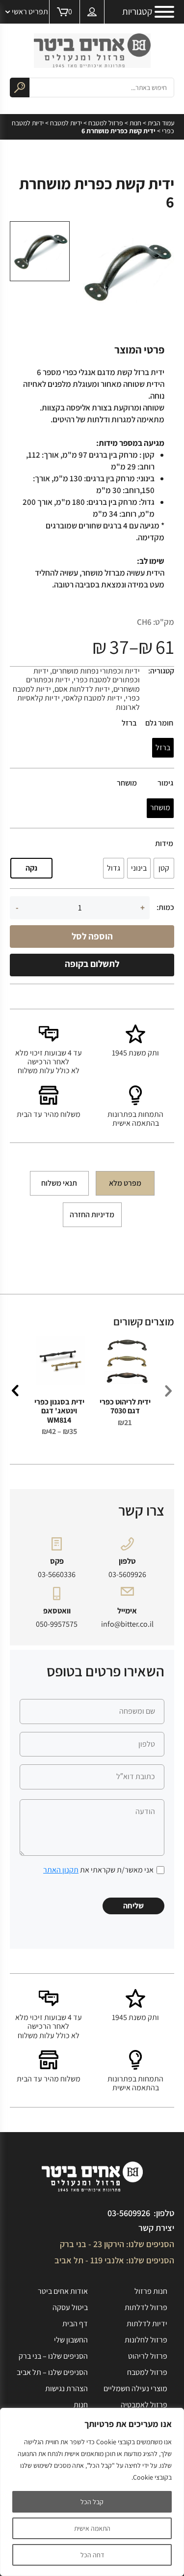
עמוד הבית (161, 123)
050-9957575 (57, 1624)
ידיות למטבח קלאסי (93, 698)
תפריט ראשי (30, 12)
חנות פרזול (151, 2291)
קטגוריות (137, 12)
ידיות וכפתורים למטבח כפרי (87, 675)
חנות (135, 123)
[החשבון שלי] (92, 12)
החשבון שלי (71, 2340)
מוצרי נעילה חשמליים (135, 2388)
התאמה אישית (92, 2528)
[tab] (125, 1183)
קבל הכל (92, 2502)
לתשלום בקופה (92, 964)
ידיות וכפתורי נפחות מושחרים (96, 671)
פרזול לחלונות (146, 2340)
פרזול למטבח (106, 123)
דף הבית (75, 2324)
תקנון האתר (61, 1870)
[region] (92, 2492)
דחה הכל (92, 2555)
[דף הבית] (92, 51)
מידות (164, 844)
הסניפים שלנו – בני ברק (53, 2356)
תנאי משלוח (59, 1183)
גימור (165, 783)
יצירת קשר (156, 2228)
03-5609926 (127, 1575)
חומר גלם (159, 723)
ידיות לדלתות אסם (82, 689)
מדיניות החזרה (92, 1215)
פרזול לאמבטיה (144, 2405)
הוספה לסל (92, 936)
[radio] (163, 748)
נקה (31, 868)
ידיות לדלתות (147, 2324)
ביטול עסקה (70, 2307)
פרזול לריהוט (148, 2356)
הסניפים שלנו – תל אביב (52, 2372)
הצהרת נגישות (66, 2388)
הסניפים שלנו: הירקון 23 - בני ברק (117, 2244)
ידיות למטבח (66, 123)
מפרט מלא (125, 1183)
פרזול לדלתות (146, 2307)
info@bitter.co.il (127, 1624)
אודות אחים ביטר (63, 2291)
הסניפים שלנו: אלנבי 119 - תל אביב (114, 2260)
